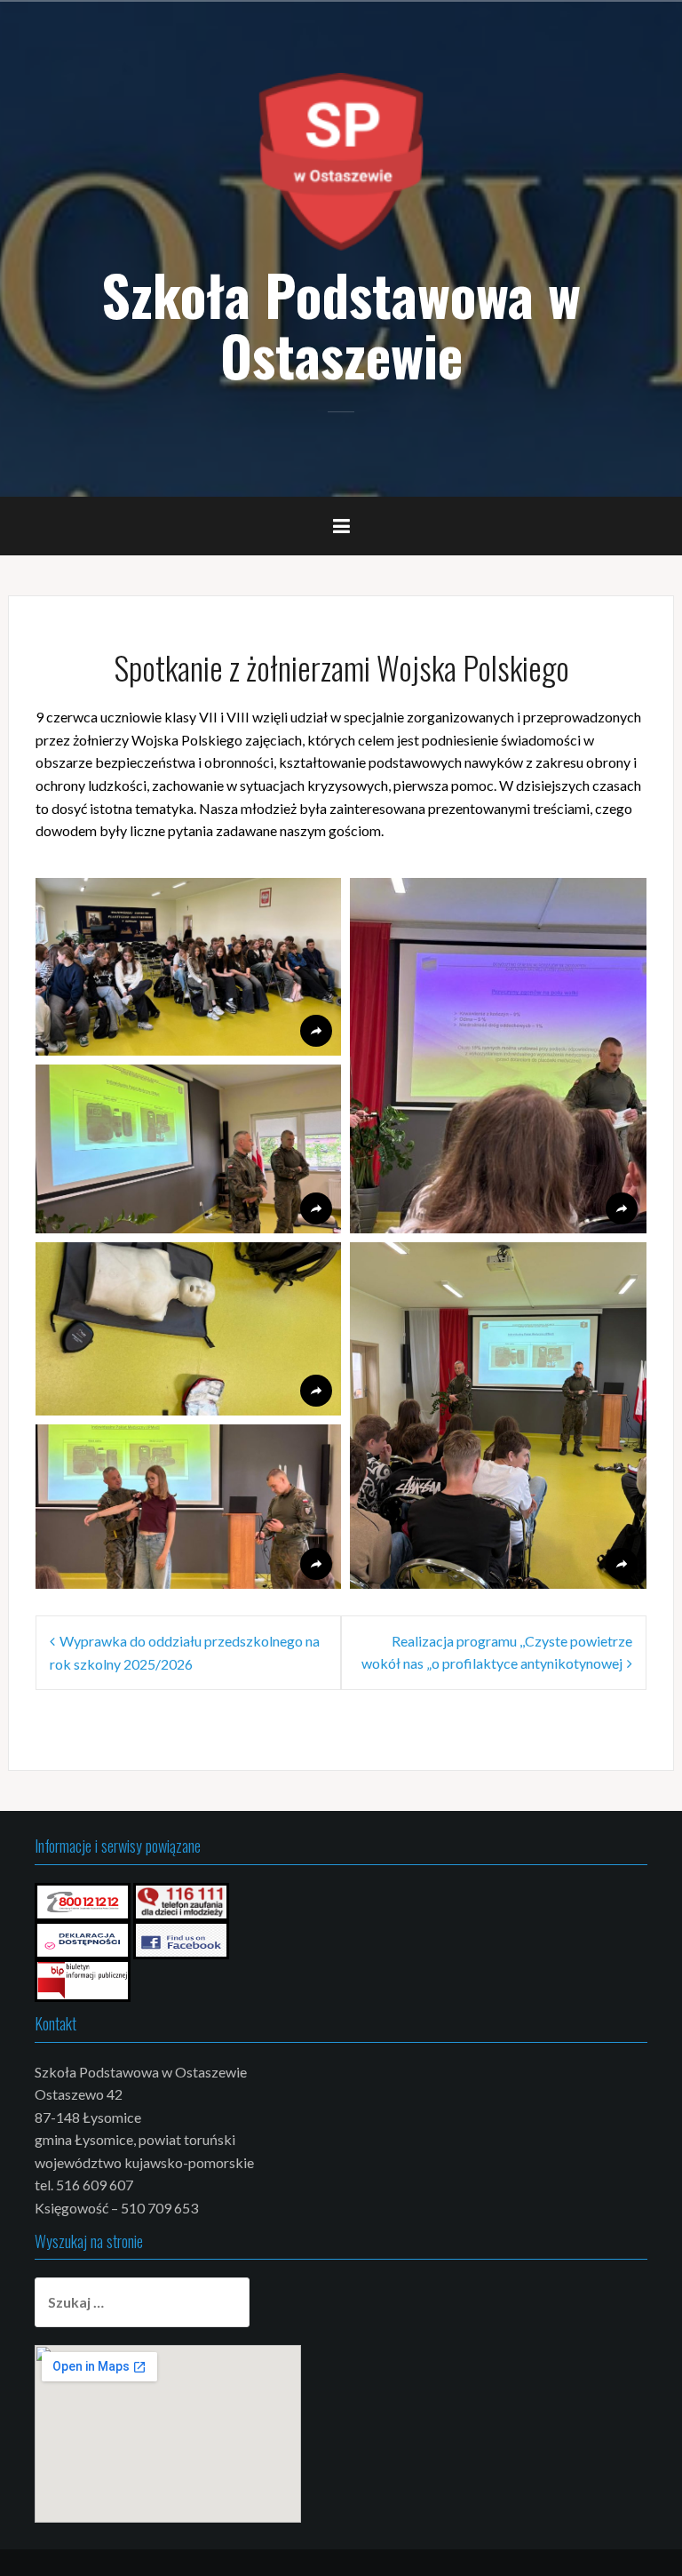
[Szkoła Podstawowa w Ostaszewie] (341, 160)
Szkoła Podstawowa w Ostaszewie (341, 324)
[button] (188, 967)
